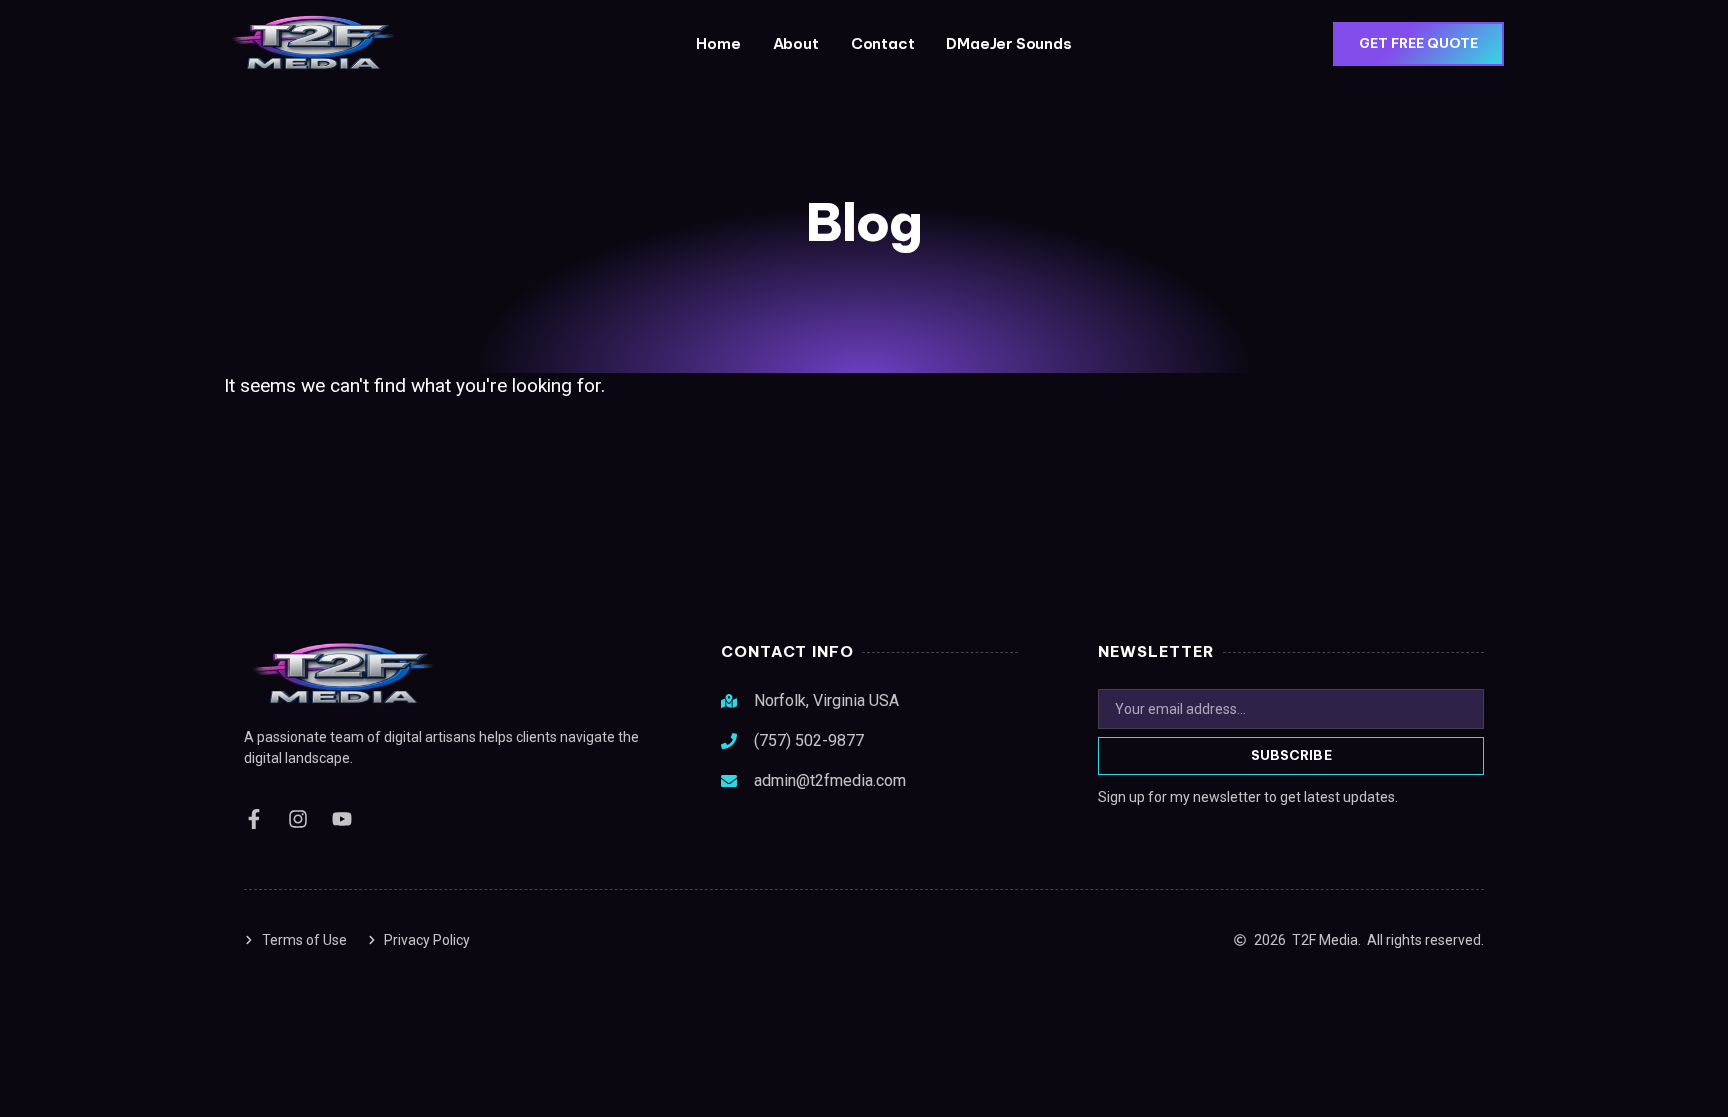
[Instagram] (298, 819)
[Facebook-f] (254, 819)
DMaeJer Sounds (1008, 43)
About (796, 43)
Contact (883, 43)
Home (718, 43)
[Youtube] (342, 819)
